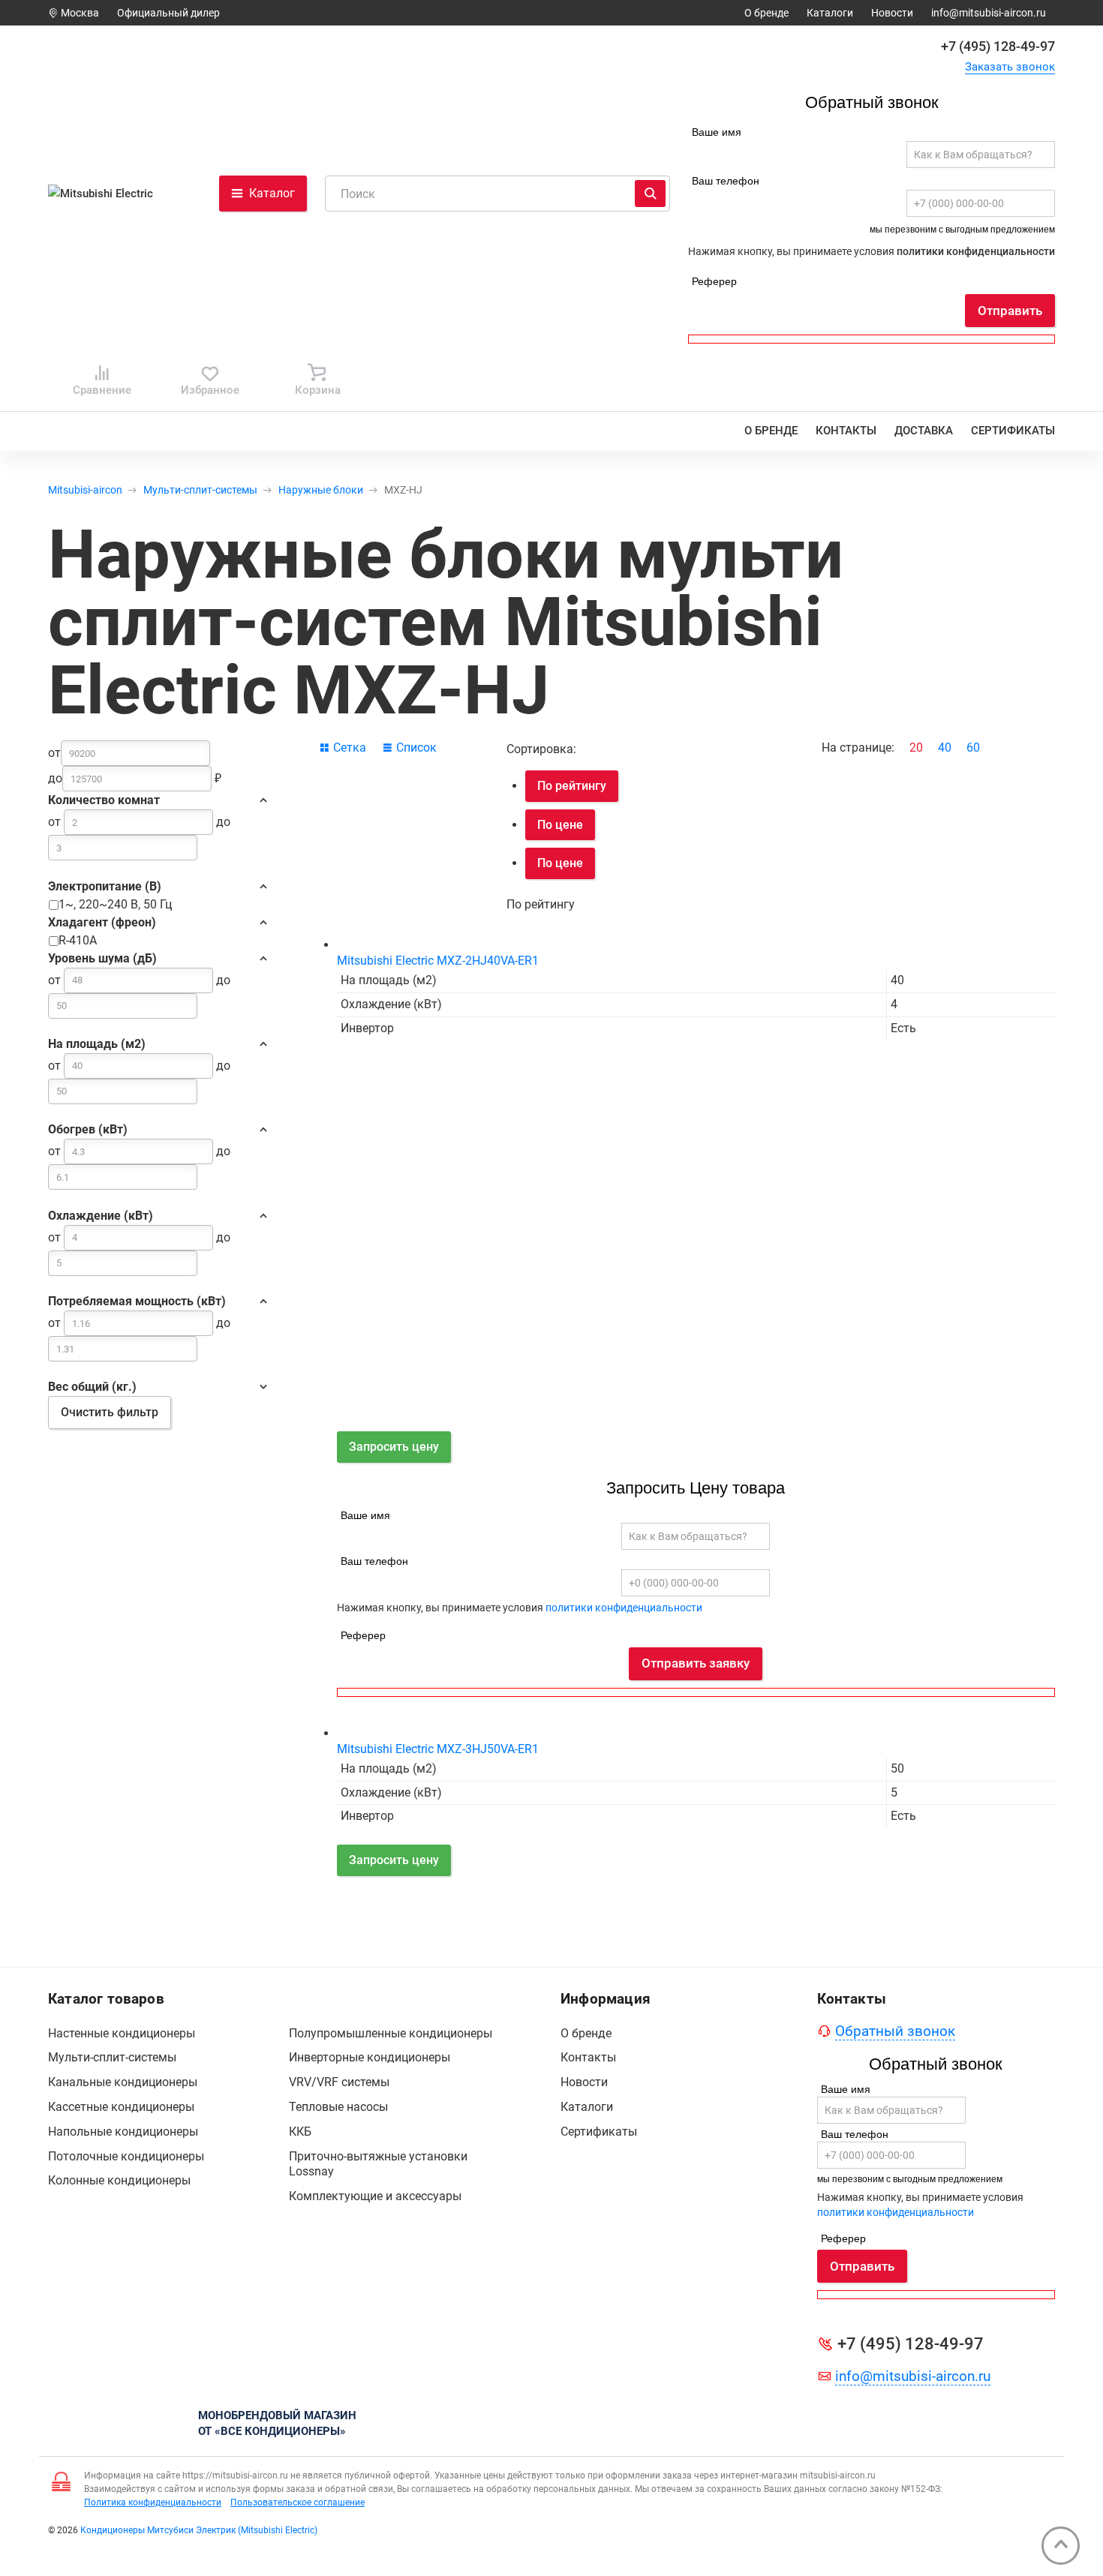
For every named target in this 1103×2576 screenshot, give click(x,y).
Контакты (846, 431)
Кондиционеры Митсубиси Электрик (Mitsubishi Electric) (199, 2530)
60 (973, 748)
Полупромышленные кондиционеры (391, 2033)
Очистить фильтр (110, 1412)
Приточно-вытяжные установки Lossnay (378, 2164)
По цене (560, 825)
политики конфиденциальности (976, 251)
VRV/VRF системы (339, 2082)
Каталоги (830, 13)
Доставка (924, 431)
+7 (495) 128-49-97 (998, 46)
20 (916, 748)
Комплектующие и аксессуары (375, 2196)
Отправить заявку (696, 1663)
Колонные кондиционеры (119, 2180)
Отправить (1010, 311)
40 (945, 748)
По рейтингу (572, 786)
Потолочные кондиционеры (126, 2156)
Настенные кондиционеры (122, 2033)
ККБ (300, 2132)
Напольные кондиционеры (123, 2132)
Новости (892, 13)
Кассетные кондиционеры (121, 2107)
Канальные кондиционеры (123, 2082)
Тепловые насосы (338, 2107)
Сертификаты (1013, 431)
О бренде (766, 13)
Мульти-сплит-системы (200, 490)
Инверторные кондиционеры (370, 2057)
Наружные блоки (321, 490)
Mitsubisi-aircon (85, 490)
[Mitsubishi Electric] (107, 194)
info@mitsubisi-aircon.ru (989, 13)
